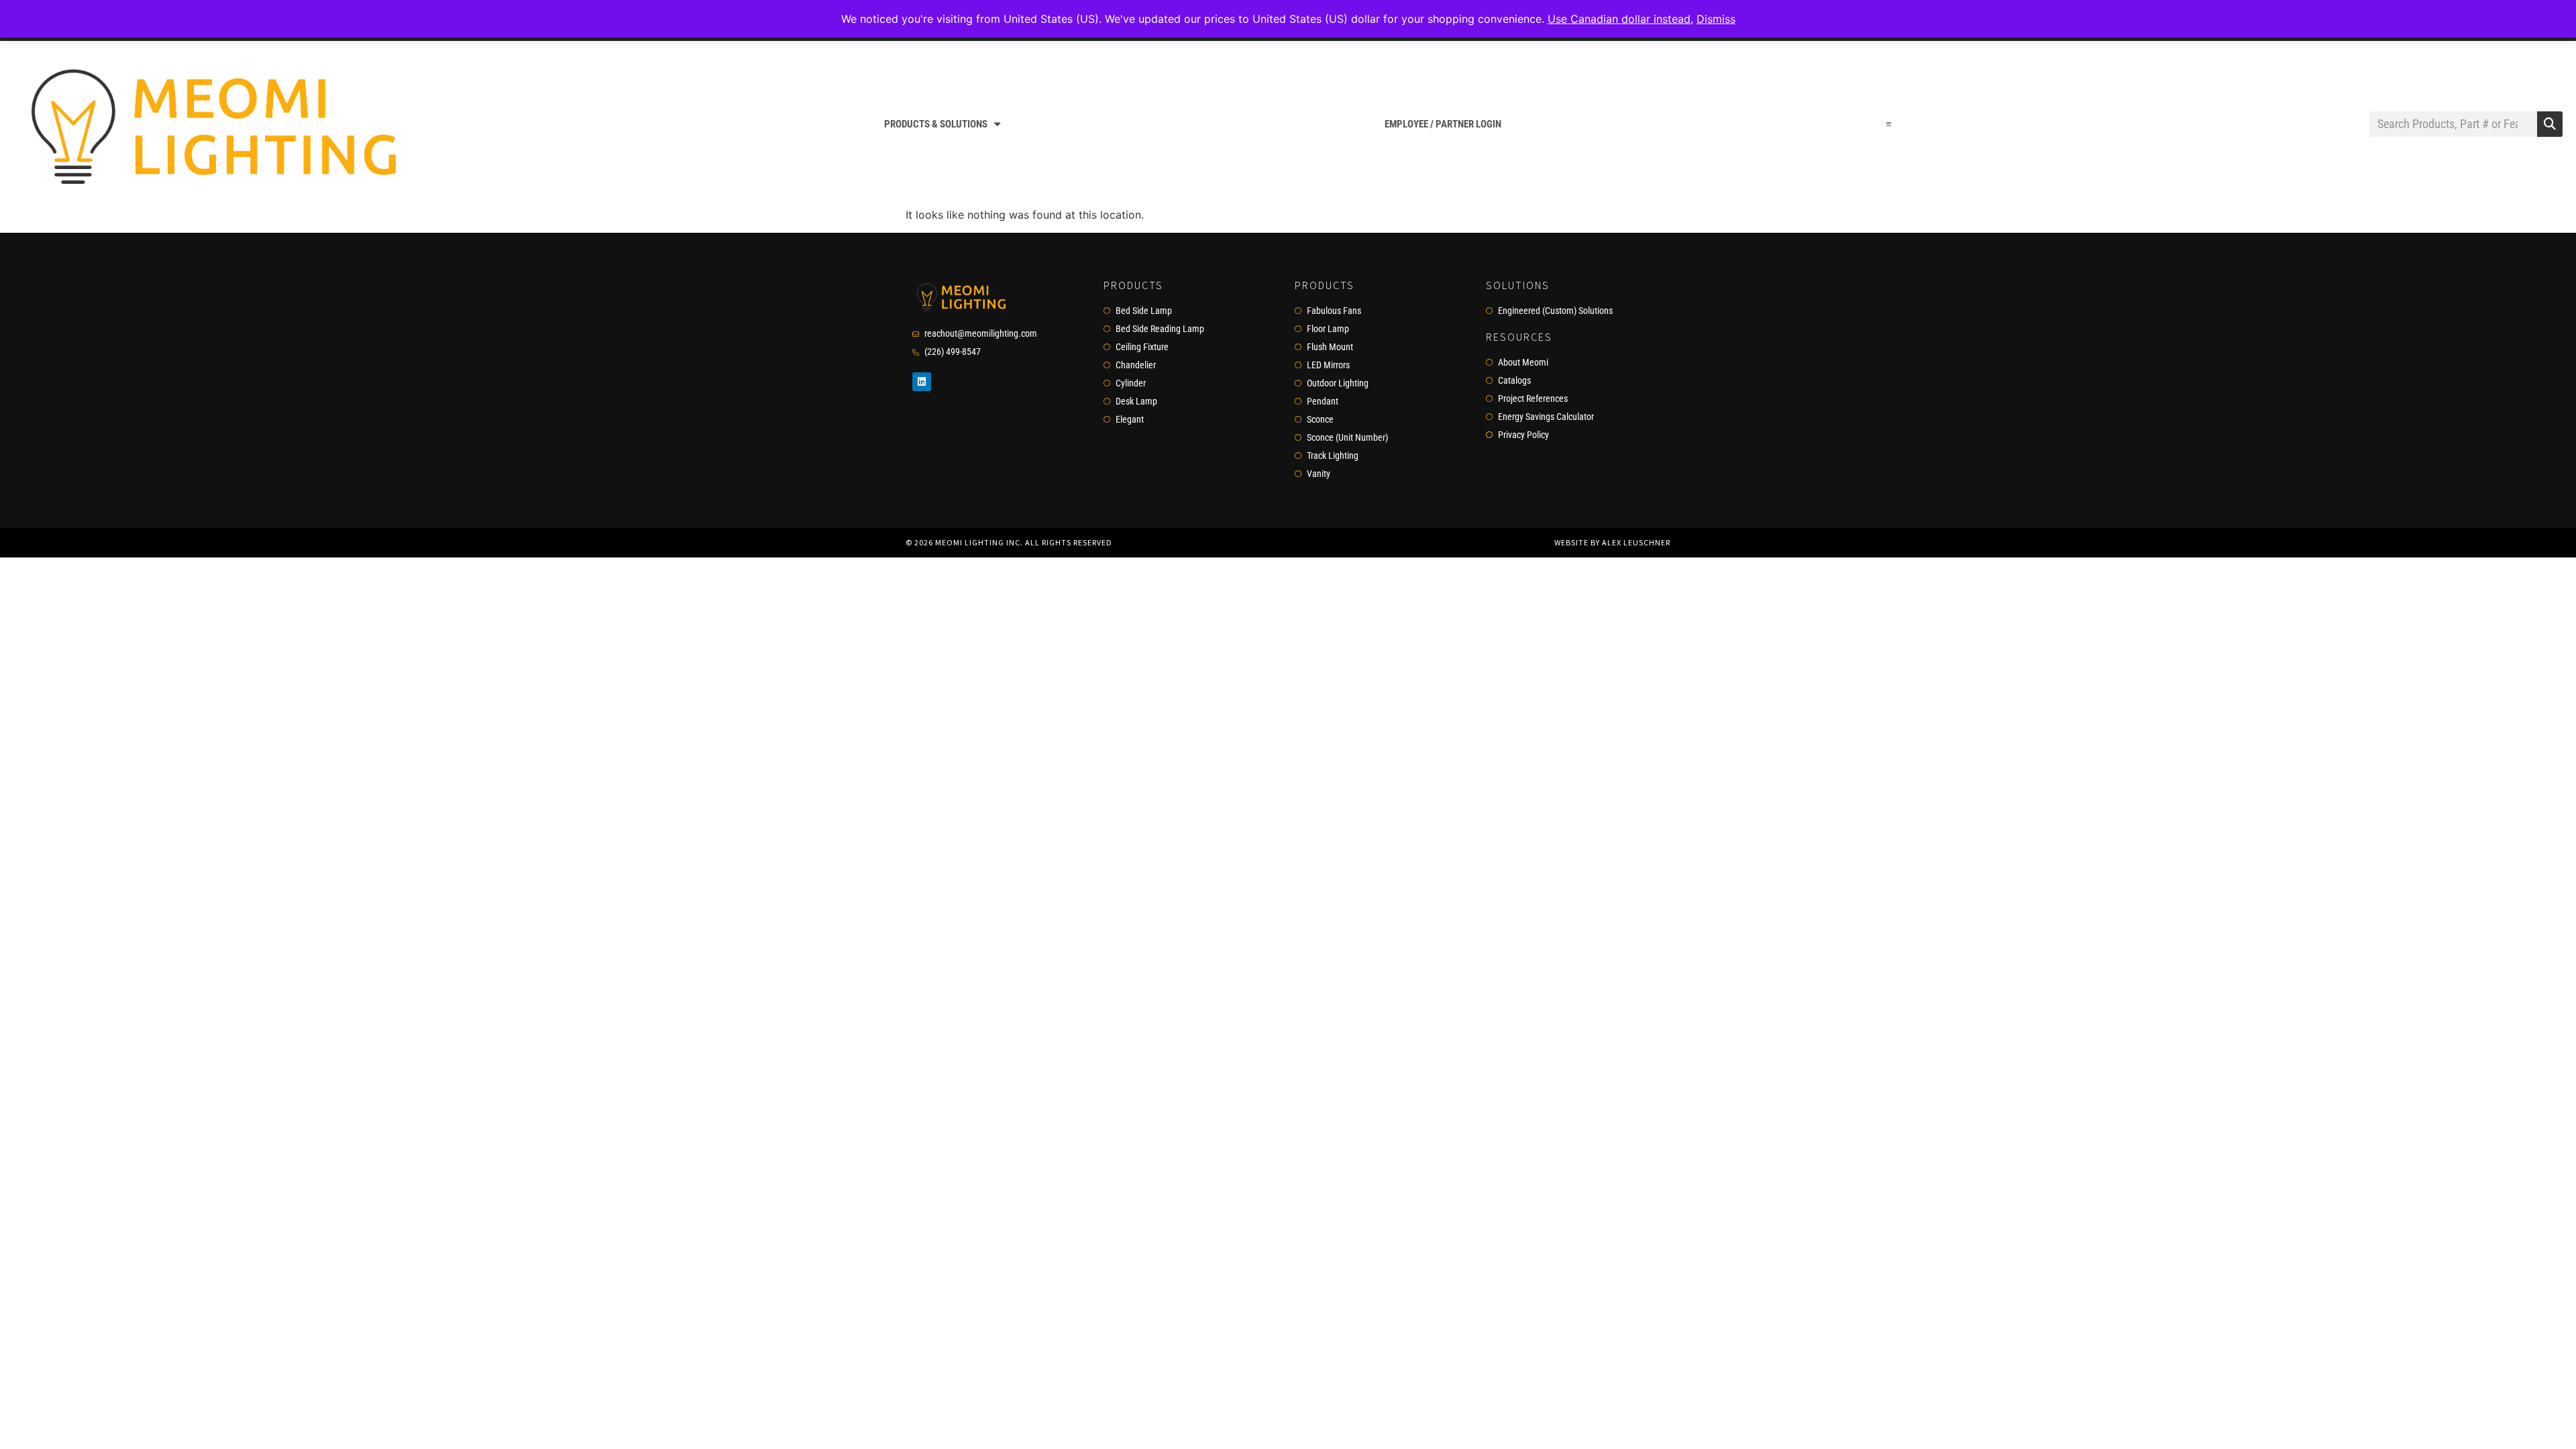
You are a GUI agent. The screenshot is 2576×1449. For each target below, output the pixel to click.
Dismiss (1716, 19)
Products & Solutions (936, 124)
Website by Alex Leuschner (1612, 542)
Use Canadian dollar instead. (1620, 19)
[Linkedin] (922, 382)
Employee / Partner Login (1443, 124)
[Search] (2550, 124)
